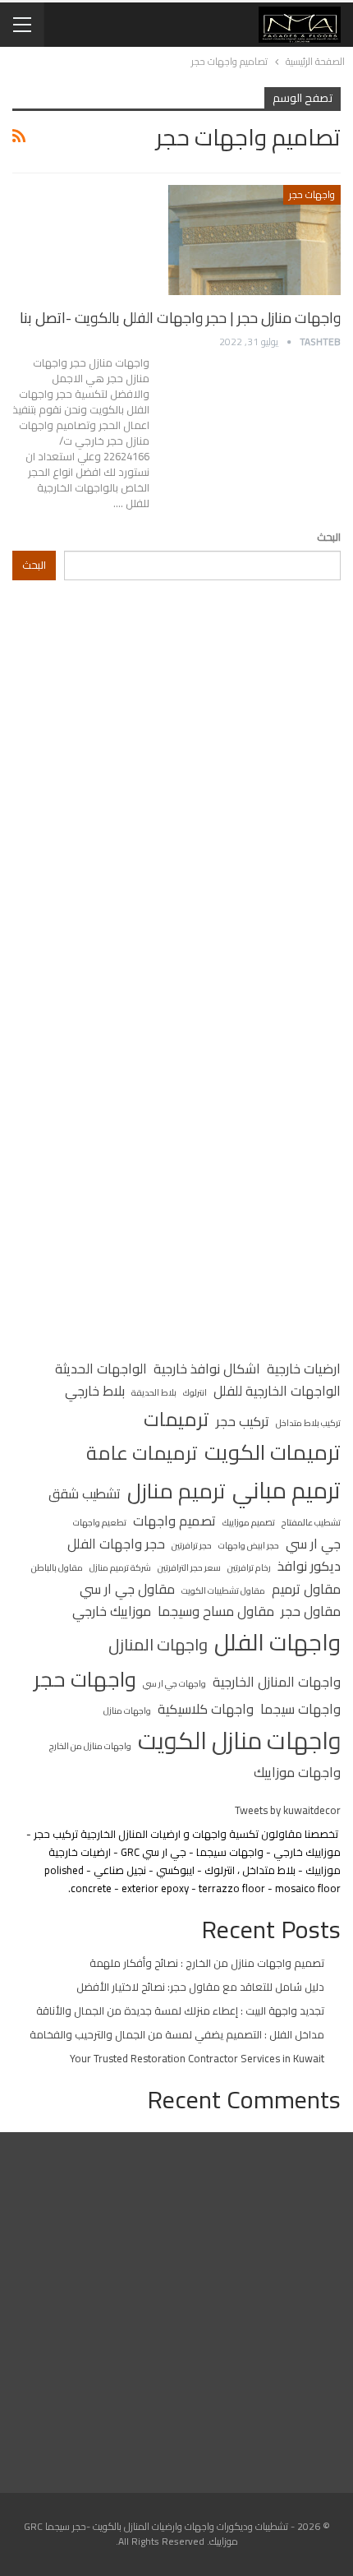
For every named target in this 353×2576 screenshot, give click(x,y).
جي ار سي (313, 1544)
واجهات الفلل (277, 1643)
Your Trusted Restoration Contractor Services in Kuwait (197, 2058)
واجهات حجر (312, 194)
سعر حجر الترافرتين (189, 1567)
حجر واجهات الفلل (116, 1544)
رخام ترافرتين (249, 1567)
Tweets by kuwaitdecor (288, 1810)
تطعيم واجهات (100, 1522)
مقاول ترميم (306, 1590)
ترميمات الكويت (273, 1453)
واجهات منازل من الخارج (90, 1746)
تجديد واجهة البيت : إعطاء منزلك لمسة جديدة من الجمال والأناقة (180, 2010)
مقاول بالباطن (57, 1567)
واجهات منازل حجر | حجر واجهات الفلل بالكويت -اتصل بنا (180, 318)
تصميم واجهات (174, 1521)
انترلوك (195, 1392)
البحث (329, 537)
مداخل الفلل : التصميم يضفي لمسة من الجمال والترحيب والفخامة (177, 2034)
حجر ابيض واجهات (249, 1545)
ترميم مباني (287, 1491)
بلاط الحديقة (154, 1392)
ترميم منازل (176, 1492)
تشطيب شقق (85, 1494)
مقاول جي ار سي (127, 1590)
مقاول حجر (311, 1612)
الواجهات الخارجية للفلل (277, 1392)
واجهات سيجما (300, 1710)
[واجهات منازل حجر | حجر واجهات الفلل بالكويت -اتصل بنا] (254, 240)
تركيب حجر (243, 1422)
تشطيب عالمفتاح (311, 1522)
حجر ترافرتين (192, 1545)
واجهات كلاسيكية (206, 1710)
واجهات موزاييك (297, 1773)
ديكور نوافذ (309, 1567)
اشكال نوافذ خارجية (207, 1369)
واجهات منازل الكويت (239, 1741)
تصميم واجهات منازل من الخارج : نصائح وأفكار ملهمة (207, 1963)
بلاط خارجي (95, 1392)
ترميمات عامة (142, 1453)
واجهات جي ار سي (174, 1683)
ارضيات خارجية (304, 1369)
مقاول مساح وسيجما (216, 1612)
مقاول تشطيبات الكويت (223, 1590)
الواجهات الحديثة (101, 1369)
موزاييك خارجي (112, 1612)
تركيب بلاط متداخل (308, 1423)
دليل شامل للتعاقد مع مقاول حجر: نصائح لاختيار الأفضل (200, 1987)
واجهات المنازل (158, 1645)
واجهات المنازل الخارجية (277, 1683)
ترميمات (176, 1419)
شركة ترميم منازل (120, 1567)
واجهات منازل (127, 1710)
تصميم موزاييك (249, 1522)
